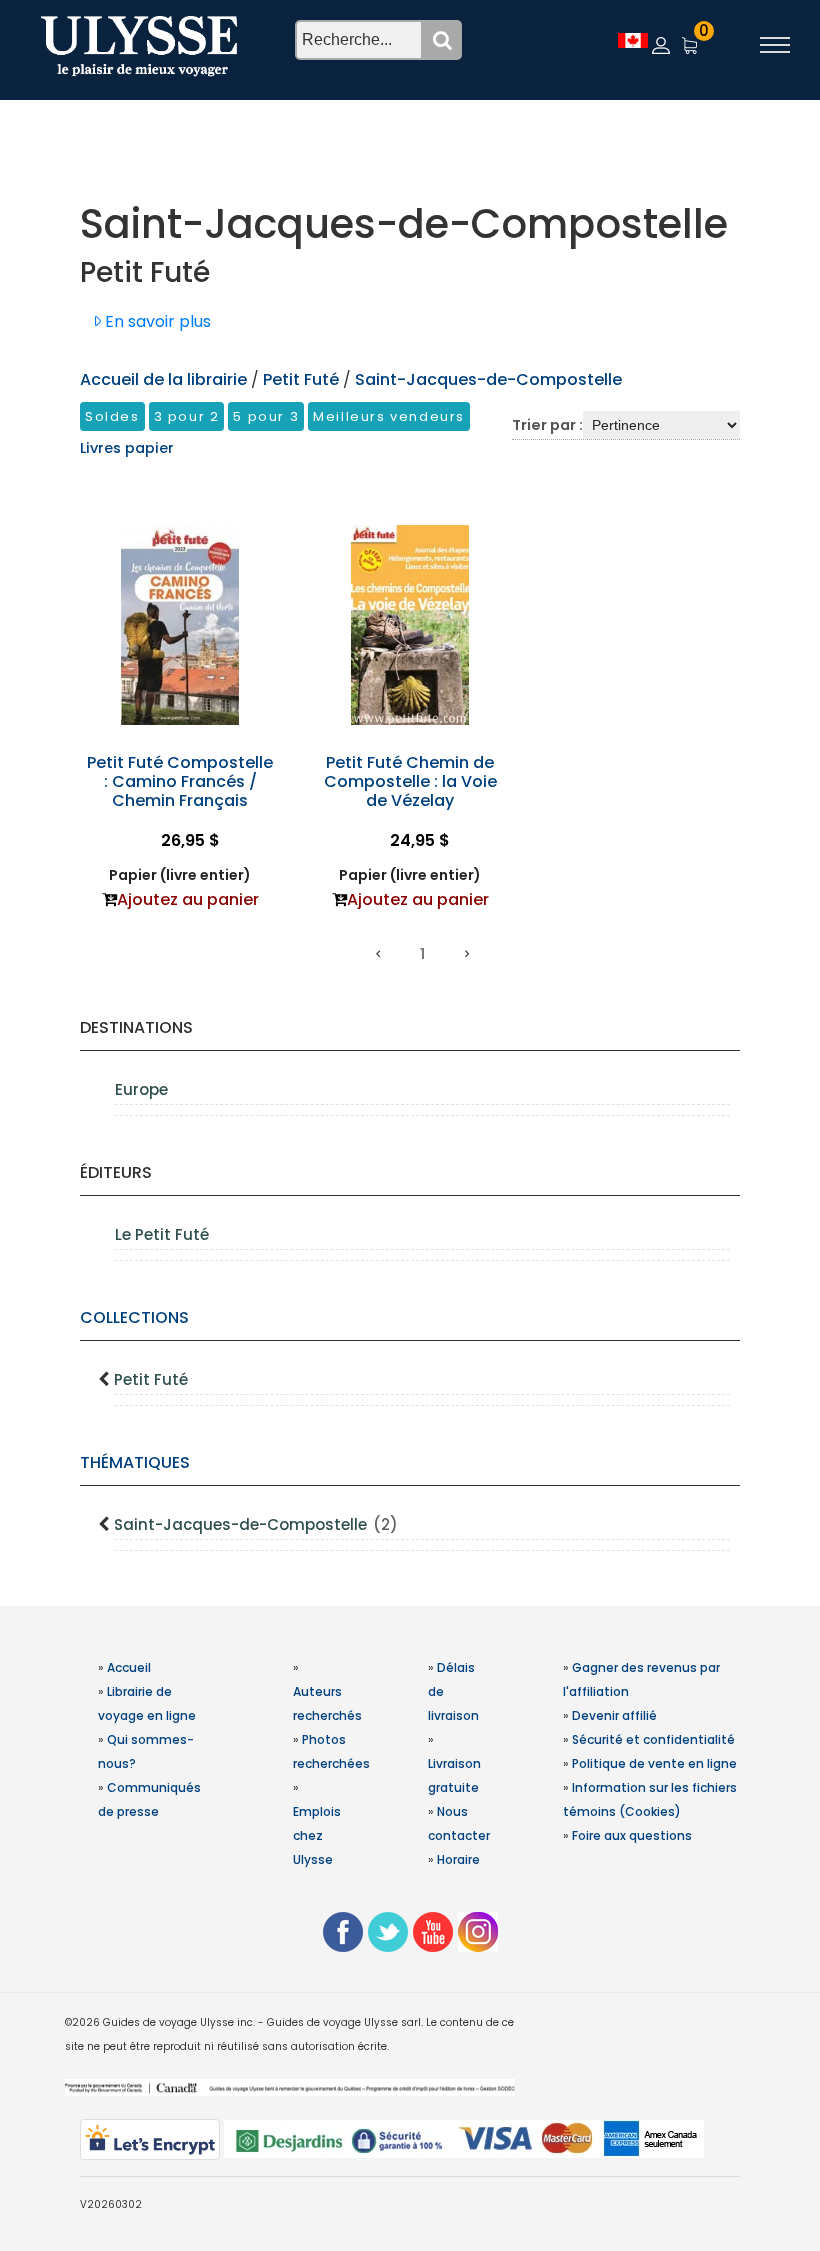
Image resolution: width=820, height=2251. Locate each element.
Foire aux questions (632, 1835)
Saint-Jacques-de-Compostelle (256, 1524)
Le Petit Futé (162, 1234)
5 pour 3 (266, 416)
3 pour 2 (187, 416)
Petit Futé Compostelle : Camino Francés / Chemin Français (180, 781)
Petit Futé (151, 1379)
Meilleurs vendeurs (389, 416)
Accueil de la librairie (163, 379)
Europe (141, 1089)
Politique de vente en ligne (654, 1763)
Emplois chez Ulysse (317, 1835)
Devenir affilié (614, 1715)
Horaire (458, 1859)
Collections (134, 1317)
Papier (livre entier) (180, 875)
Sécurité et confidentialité (653, 1739)
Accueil (129, 1667)
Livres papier (127, 448)
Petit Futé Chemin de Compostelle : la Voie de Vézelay (410, 781)
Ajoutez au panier (188, 899)
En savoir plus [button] (156, 321)
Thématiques (135, 1462)
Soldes (112, 416)
